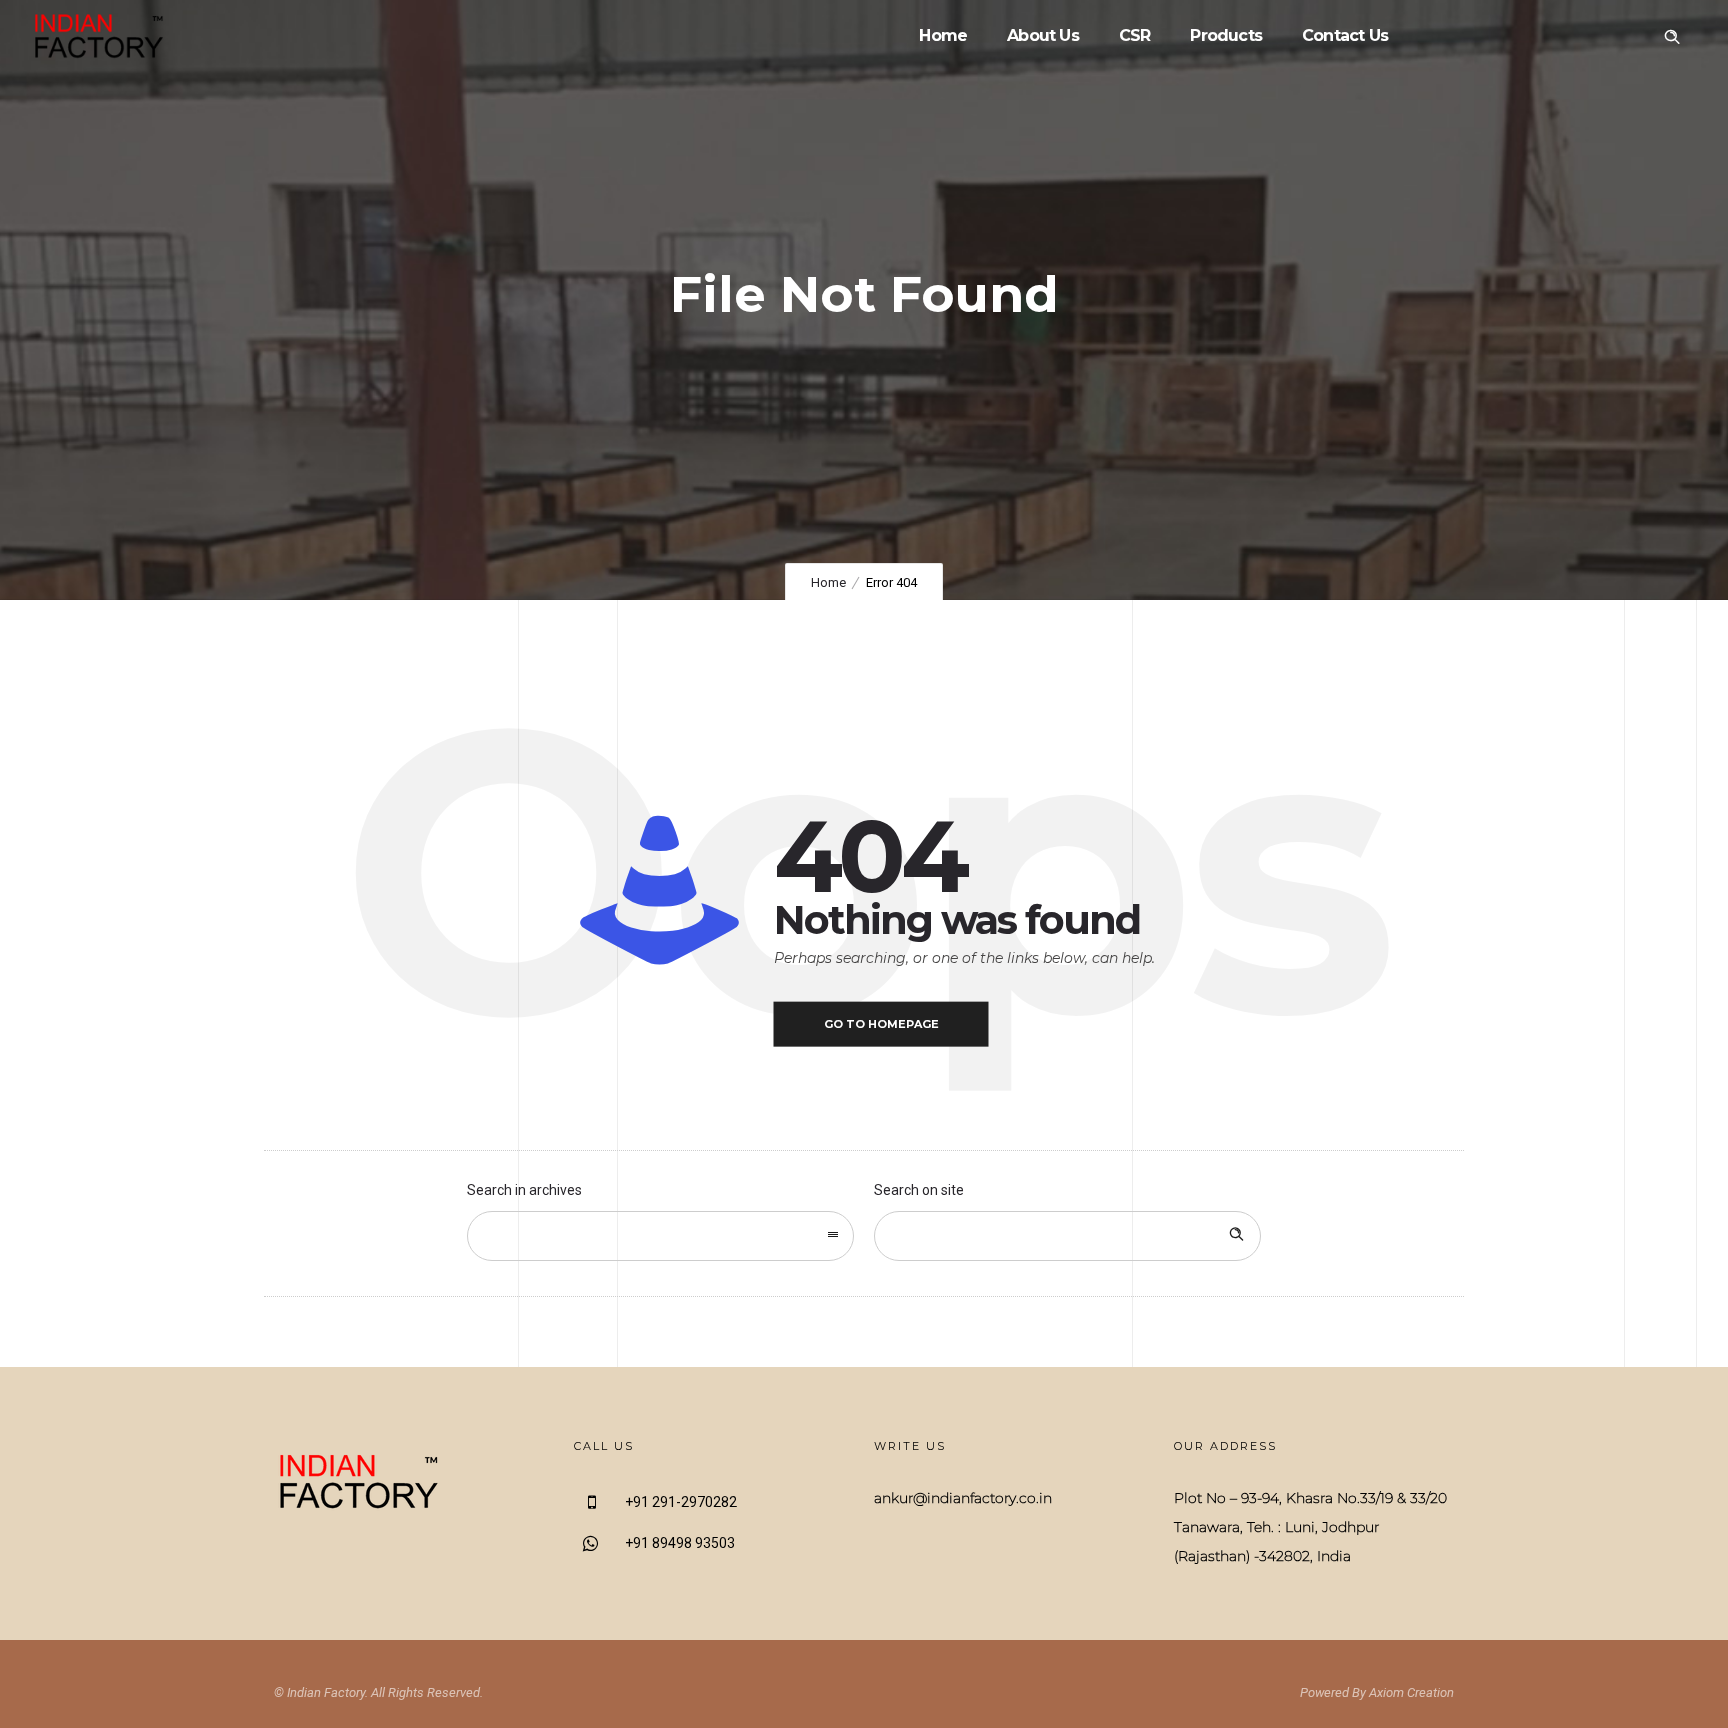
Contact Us (1345, 35)
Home (943, 35)
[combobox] (660, 1236)
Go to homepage (881, 1024)
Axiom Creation (1411, 1692)
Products (1226, 35)
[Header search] (1672, 37)
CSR (1135, 35)
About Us (1043, 35)
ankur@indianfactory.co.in (963, 1498)
